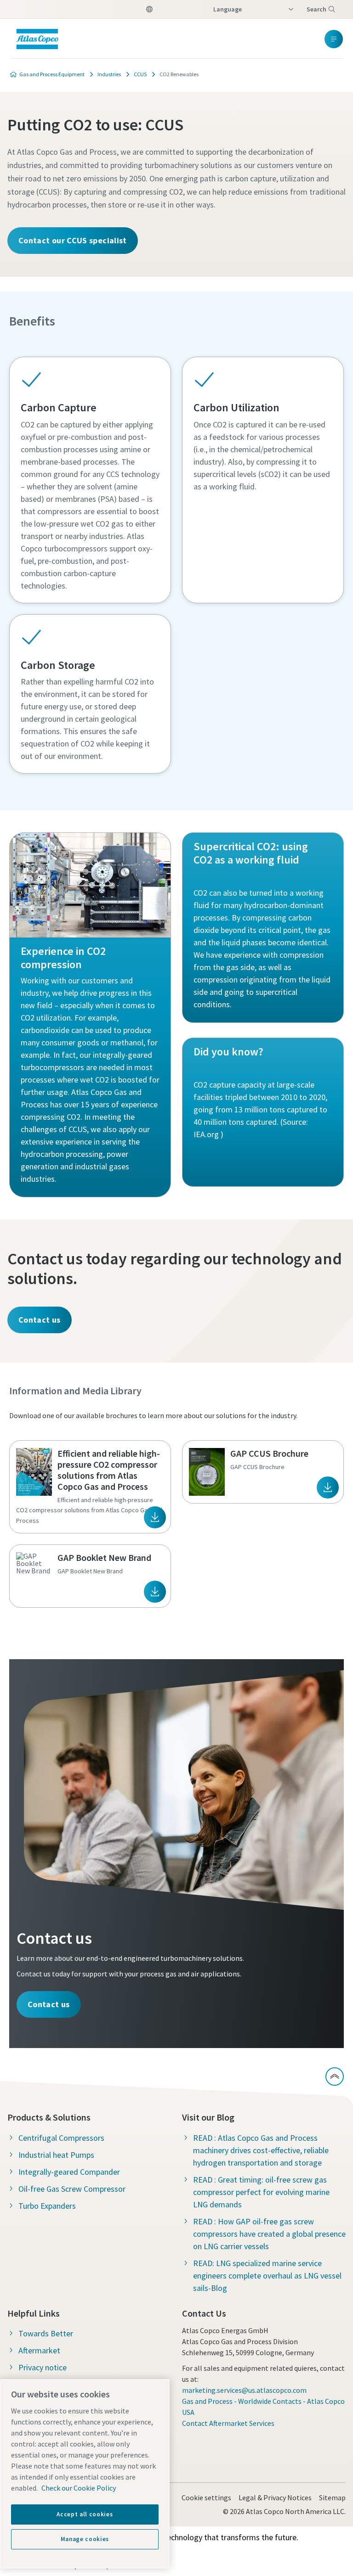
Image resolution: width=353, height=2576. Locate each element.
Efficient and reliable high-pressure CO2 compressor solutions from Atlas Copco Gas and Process (109, 1470)
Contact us (40, 1320)
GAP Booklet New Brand (104, 1557)
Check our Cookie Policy (79, 2488)
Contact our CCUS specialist (73, 240)
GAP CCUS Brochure (269, 1453)
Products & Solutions (49, 2117)
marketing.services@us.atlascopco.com (244, 2390)
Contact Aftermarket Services (228, 2423)
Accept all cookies (85, 2514)
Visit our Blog (208, 2117)
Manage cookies (85, 2539)
